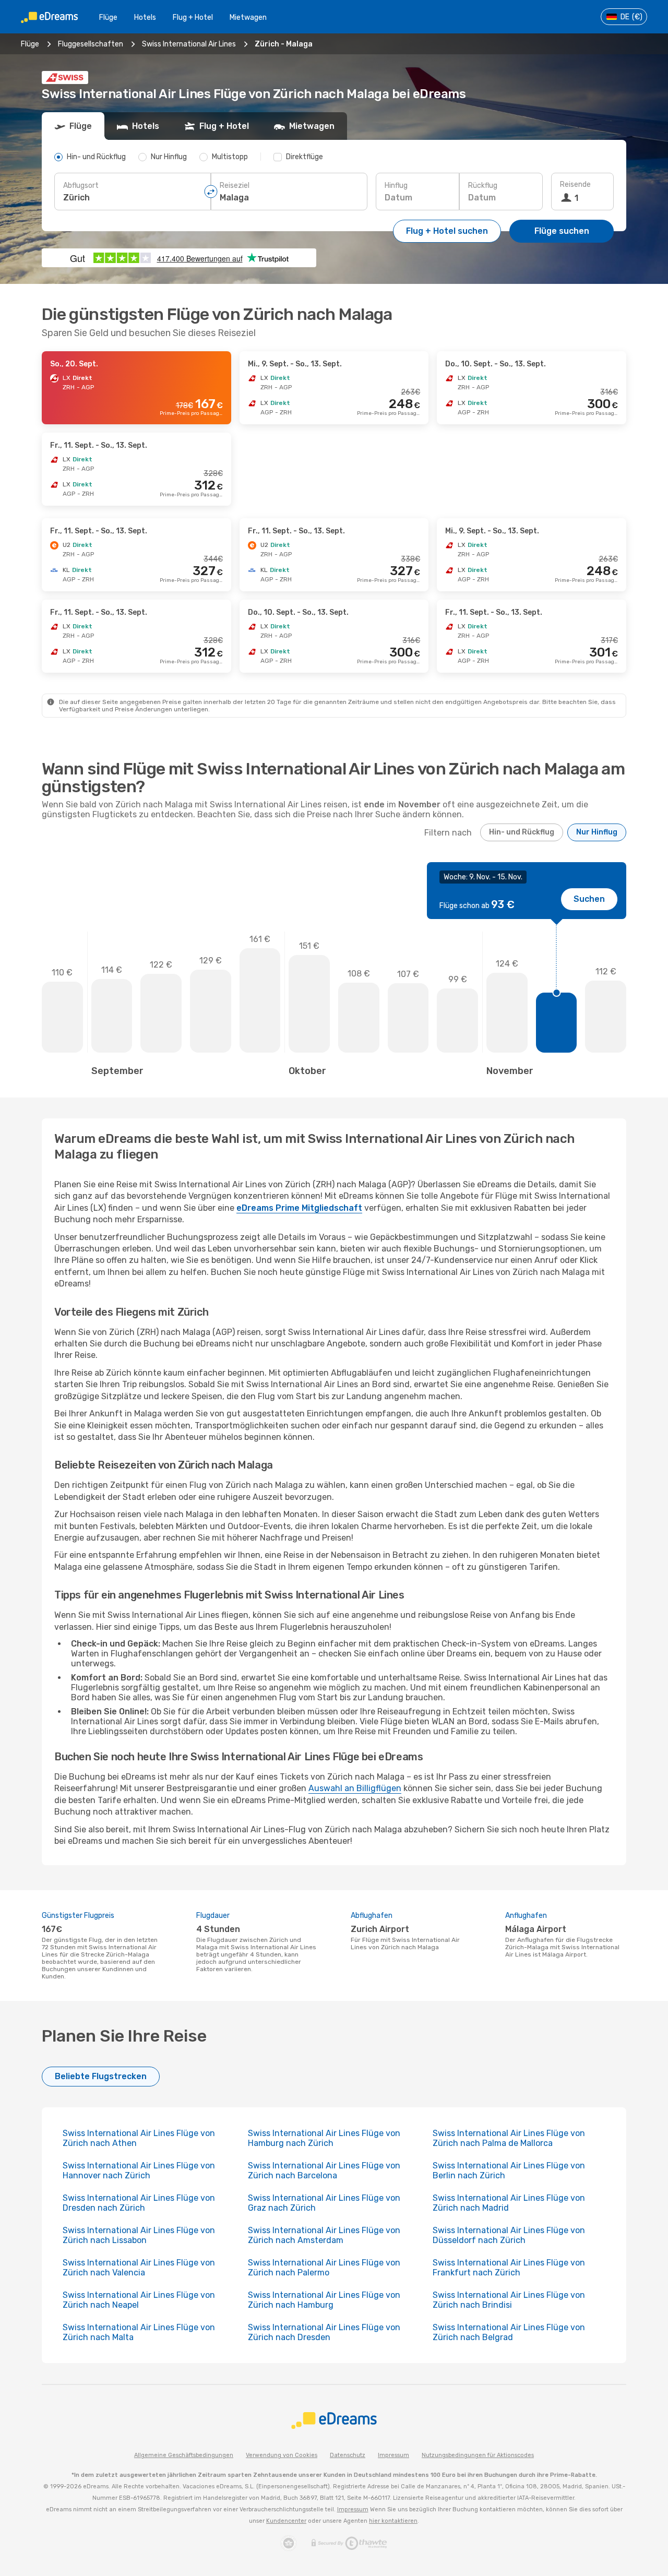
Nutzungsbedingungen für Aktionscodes (478, 2455)
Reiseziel (235, 186)
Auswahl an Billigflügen (355, 1788)
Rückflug (483, 186)
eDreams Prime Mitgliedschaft (299, 1208)
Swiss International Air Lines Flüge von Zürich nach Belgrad (509, 2332)
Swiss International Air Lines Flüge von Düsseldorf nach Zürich (509, 2235)
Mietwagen (248, 17)
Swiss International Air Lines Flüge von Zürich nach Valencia (139, 2268)
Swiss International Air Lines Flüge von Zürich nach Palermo (324, 2268)
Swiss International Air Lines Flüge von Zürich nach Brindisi (509, 2300)
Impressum (393, 2455)
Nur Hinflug (597, 832)
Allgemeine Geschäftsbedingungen (184, 2455)
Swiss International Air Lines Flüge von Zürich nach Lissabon (139, 2235)
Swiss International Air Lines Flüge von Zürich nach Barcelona (324, 2170)
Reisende (575, 184)
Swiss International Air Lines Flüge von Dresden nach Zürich (139, 2203)
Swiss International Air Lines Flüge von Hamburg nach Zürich (324, 2138)
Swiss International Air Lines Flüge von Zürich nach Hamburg (324, 2300)
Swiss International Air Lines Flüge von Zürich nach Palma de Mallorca (509, 2138)
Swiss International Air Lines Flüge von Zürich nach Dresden (324, 2332)
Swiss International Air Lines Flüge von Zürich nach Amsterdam (324, 2235)
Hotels (145, 17)
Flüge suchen (562, 231)
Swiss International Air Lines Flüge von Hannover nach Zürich (139, 2170)
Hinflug (396, 186)
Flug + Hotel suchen (447, 231)
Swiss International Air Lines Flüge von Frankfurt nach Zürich (509, 2268)
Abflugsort (81, 186)
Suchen (589, 899)
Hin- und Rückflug (522, 832)
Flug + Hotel (193, 17)
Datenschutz (348, 2455)
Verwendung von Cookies (282, 2455)
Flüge (108, 17)
